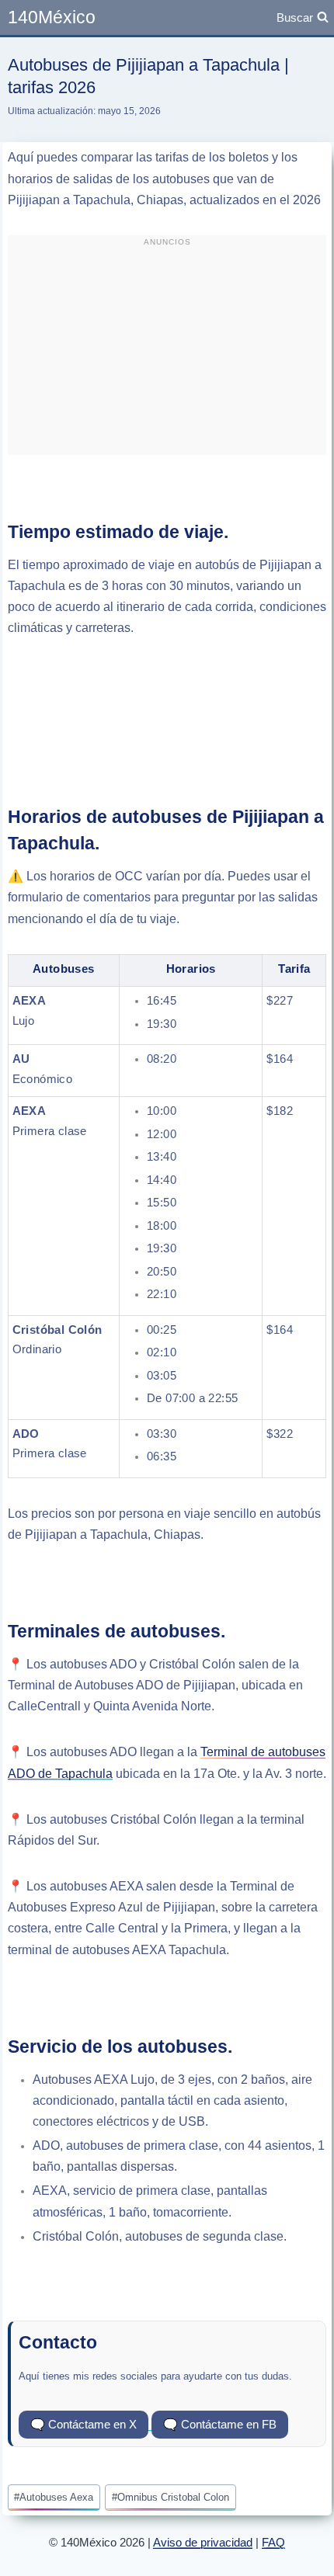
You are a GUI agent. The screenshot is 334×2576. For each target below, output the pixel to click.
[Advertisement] (167, 352)
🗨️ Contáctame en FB (220, 2424)
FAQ (273, 2542)
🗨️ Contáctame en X (83, 2424)
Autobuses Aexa (54, 2497)
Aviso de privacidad (203, 2542)
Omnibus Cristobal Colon (170, 2497)
